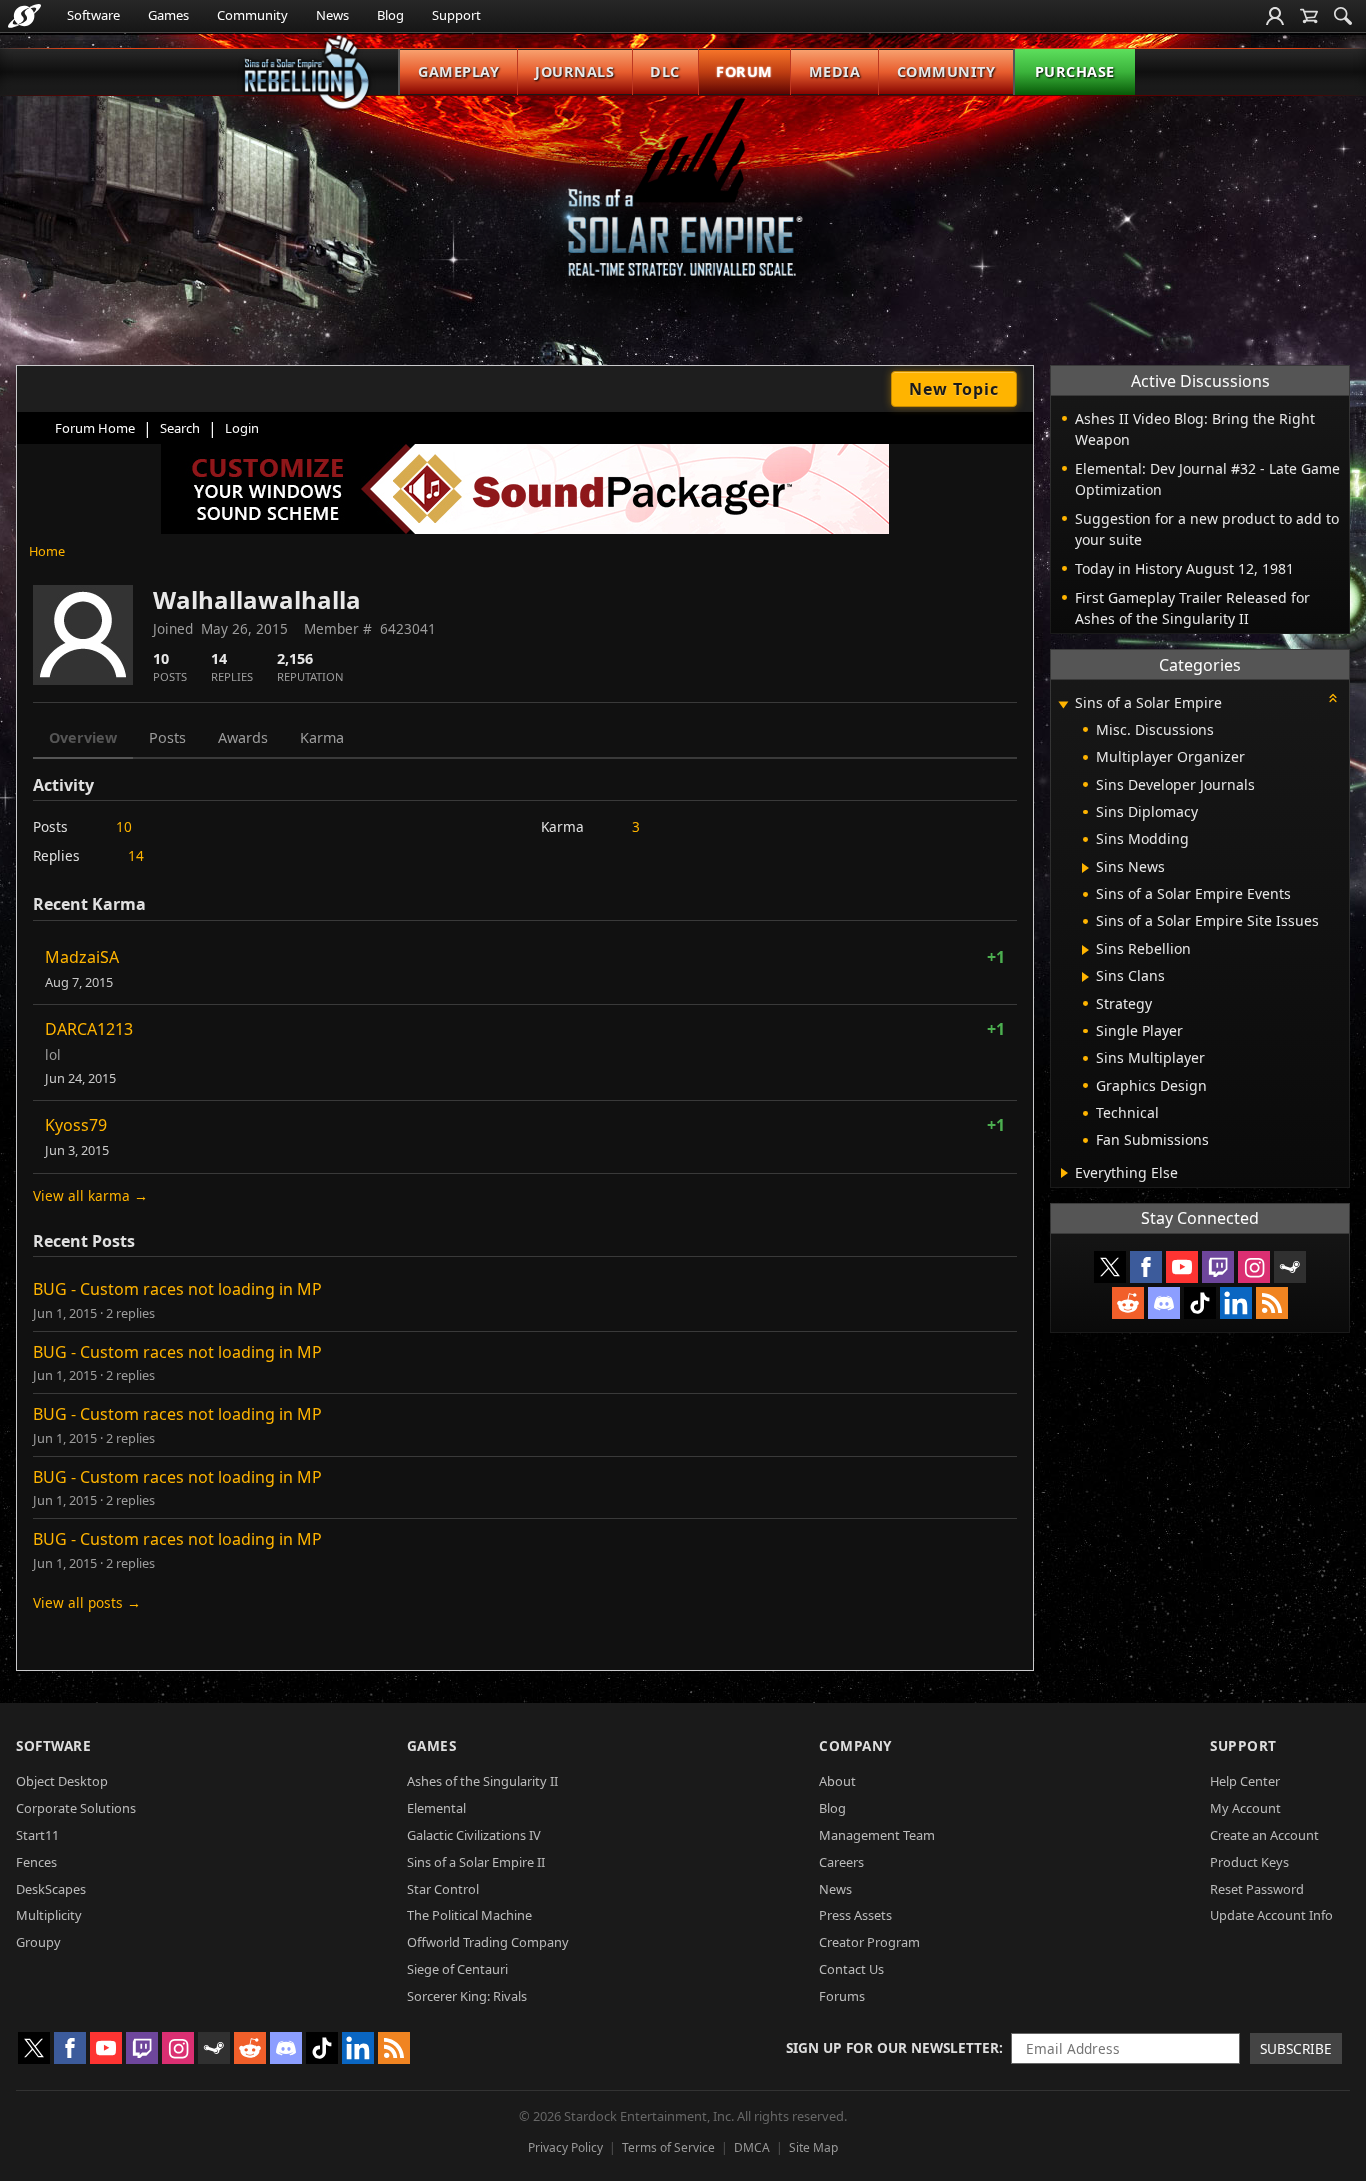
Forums (842, 1996)
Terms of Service (668, 2147)
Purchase (1075, 71)
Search (180, 428)
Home (47, 551)
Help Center (1245, 1781)
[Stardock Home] (24, 16)
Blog (390, 15)
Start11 (37, 1835)
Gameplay (458, 71)
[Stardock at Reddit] (1128, 1303)
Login (242, 428)
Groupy (38, 1942)
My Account (1245, 1808)
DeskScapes (51, 1889)
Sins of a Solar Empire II (476, 1862)
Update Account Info (1271, 1915)
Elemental (436, 1808)
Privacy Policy (565, 2147)
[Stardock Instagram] (1254, 1267)
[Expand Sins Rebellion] (1085, 950)
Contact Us (851, 1969)
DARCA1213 (89, 1029)
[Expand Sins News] (1085, 868)
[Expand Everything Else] (1064, 1173)
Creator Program (869, 1942)
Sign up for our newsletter (892, 2047)
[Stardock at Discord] (1164, 1303)
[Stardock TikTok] (1200, 1303)
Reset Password (1257, 1889)
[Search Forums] (1343, 16)
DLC (665, 71)
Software (93, 15)
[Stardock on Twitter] (1110, 1267)
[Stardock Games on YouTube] (1182, 1267)
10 (124, 826)
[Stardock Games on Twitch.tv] (1218, 1267)
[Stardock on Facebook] (1146, 1267)
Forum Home (95, 428)
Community (252, 15)
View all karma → (90, 1195)
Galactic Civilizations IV (474, 1835)
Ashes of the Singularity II (482, 1781)
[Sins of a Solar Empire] (683, 203)
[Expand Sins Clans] (1085, 977)
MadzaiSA (82, 957)
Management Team (877, 1835)
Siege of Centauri (457, 1969)
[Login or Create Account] (1275, 16)
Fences (36, 1862)
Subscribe (1296, 2048)
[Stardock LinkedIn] (1236, 1303)
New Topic (954, 389)
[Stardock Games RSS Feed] (1272, 1303)
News (332, 15)
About (837, 1781)
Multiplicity (49, 1915)
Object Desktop (62, 1781)
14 (136, 855)
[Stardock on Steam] (1290, 1267)
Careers (841, 1862)
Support (456, 15)
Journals (574, 71)
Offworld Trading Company (488, 1942)
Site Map (813, 2147)
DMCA (752, 2147)
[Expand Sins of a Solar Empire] (1063, 704)
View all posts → (87, 1602)
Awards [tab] (243, 737)
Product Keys (1249, 1862)
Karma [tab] (322, 737)
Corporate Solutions (76, 1808)
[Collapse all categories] (1333, 698)
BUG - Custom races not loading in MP (177, 1289)
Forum (744, 71)
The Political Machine (469, 1915)
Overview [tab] (83, 737)
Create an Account (1264, 1835)
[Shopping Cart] (1309, 16)
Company (855, 1745)
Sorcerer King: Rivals (467, 1996)
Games (168, 15)
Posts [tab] (167, 737)
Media (835, 71)
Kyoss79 (76, 1125)
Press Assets (855, 1915)
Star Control (443, 1889)
